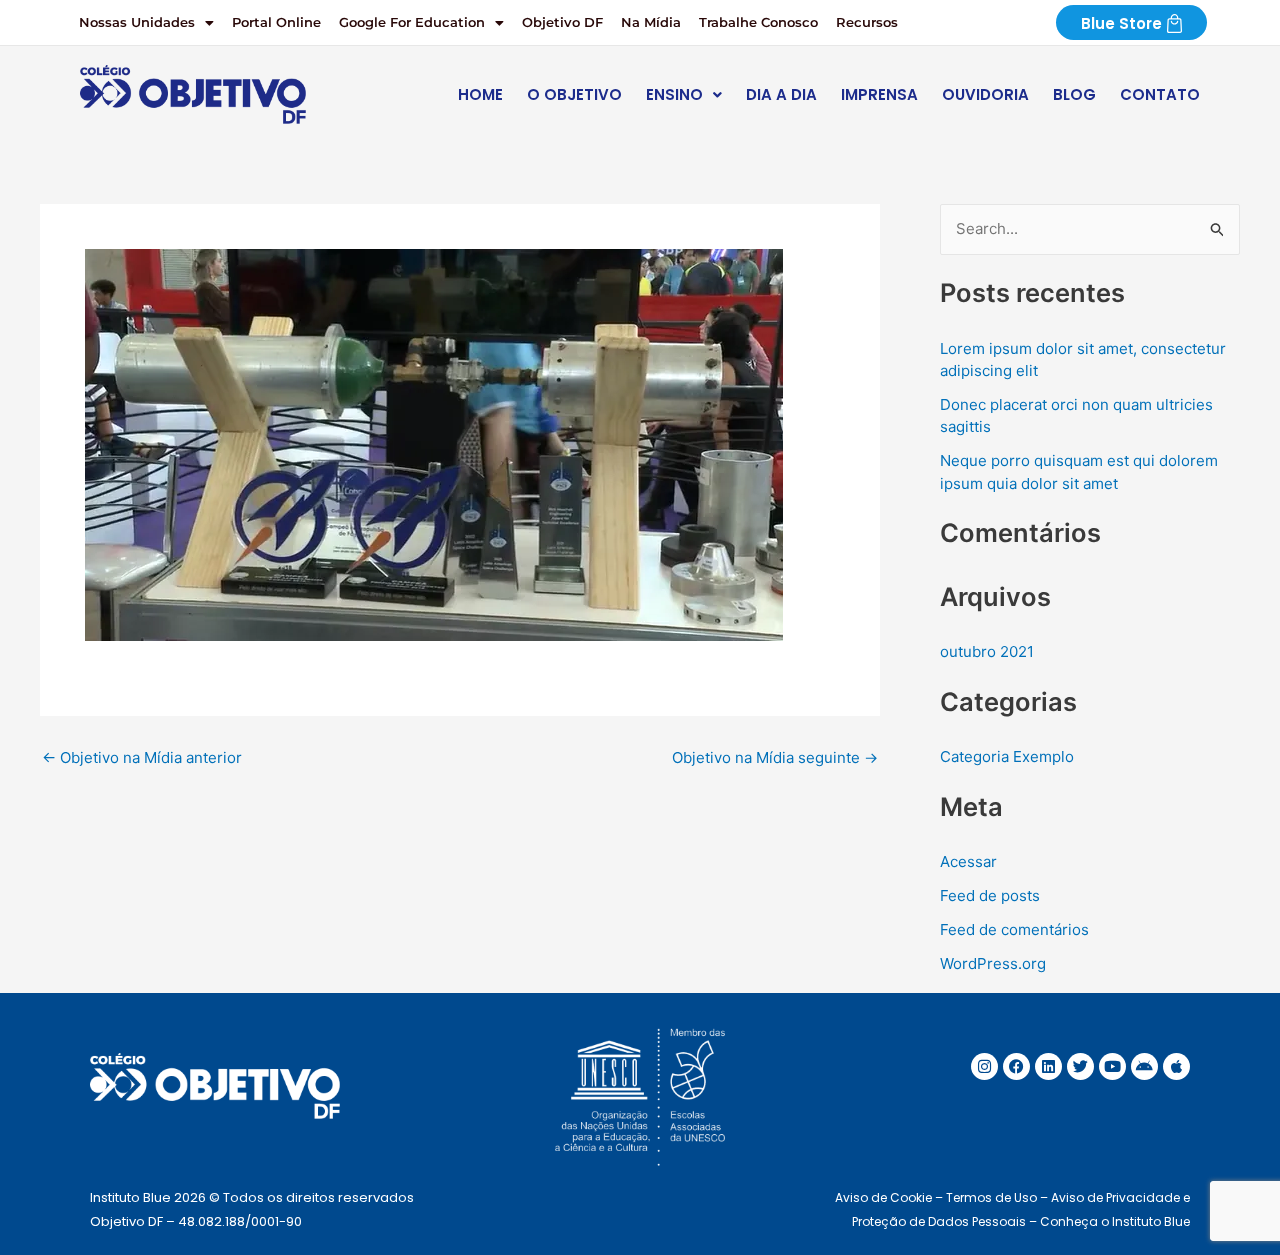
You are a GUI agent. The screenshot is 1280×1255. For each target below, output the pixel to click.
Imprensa (879, 94)
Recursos (867, 22)
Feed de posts (990, 895)
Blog (1074, 94)
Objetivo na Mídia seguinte (775, 757)
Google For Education (412, 22)
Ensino (674, 94)
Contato (1160, 94)
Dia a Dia (781, 94)
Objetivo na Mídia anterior (142, 757)
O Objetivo (574, 94)
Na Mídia (651, 22)
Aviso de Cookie (883, 1197)
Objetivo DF (562, 22)
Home (480, 94)
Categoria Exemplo (1007, 756)
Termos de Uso (991, 1197)
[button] (146, 22)
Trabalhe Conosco (758, 22)
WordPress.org (993, 963)
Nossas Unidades (137, 22)
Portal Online (276, 22)
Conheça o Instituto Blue (1115, 1221)
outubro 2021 (987, 651)
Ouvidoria (985, 94)
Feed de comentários (1014, 929)
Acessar (968, 861)
